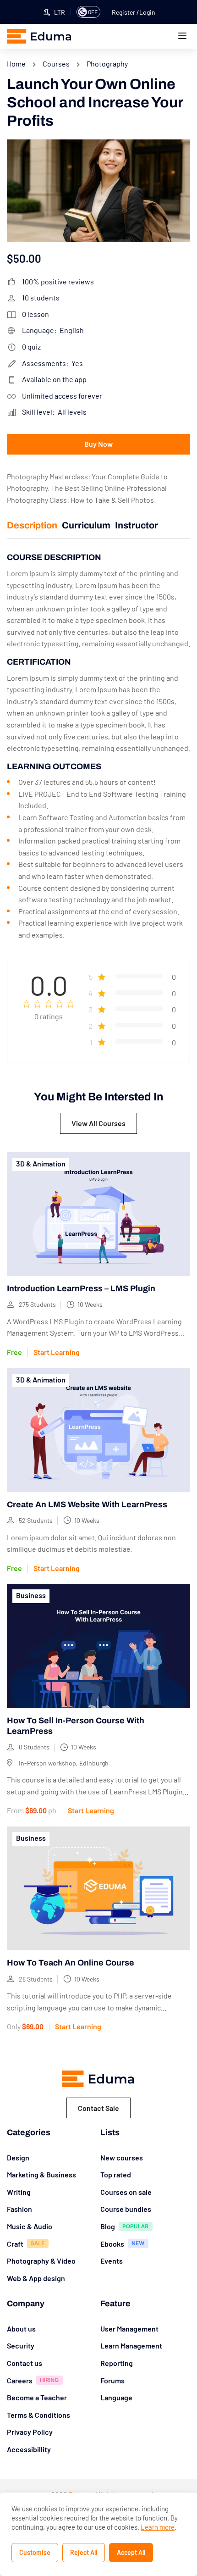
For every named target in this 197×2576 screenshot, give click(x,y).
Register (124, 12)
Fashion (19, 2209)
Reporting (117, 2363)
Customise (35, 2552)
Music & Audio (30, 2226)
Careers (20, 2380)
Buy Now (98, 444)
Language (116, 2397)
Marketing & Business (41, 2174)
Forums (112, 2380)
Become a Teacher (37, 2397)
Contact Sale (98, 2108)
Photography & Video (41, 2261)
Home (16, 64)
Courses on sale (126, 2192)
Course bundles (126, 2209)
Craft (15, 2244)
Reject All (84, 2552)
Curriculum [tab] (86, 525)
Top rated (116, 2174)
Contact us (25, 2363)
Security (21, 2346)
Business (31, 1595)
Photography (107, 64)
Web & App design (36, 2278)
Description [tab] (32, 525)
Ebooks (112, 2244)
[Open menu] (183, 37)
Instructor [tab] (137, 525)
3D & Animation (41, 1163)
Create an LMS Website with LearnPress (87, 1505)
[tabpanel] (98, 746)
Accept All (131, 2552)
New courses (122, 2157)
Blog (108, 2226)
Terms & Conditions (38, 2415)
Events (112, 2261)
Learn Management (131, 2346)
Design (18, 2157)
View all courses (98, 1123)
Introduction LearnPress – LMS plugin (81, 1288)
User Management (129, 2329)
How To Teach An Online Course (71, 1963)
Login (147, 12)
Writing (19, 2192)
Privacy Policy (30, 2432)
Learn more (158, 2527)
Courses (56, 64)
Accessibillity (29, 2449)
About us (21, 2329)
